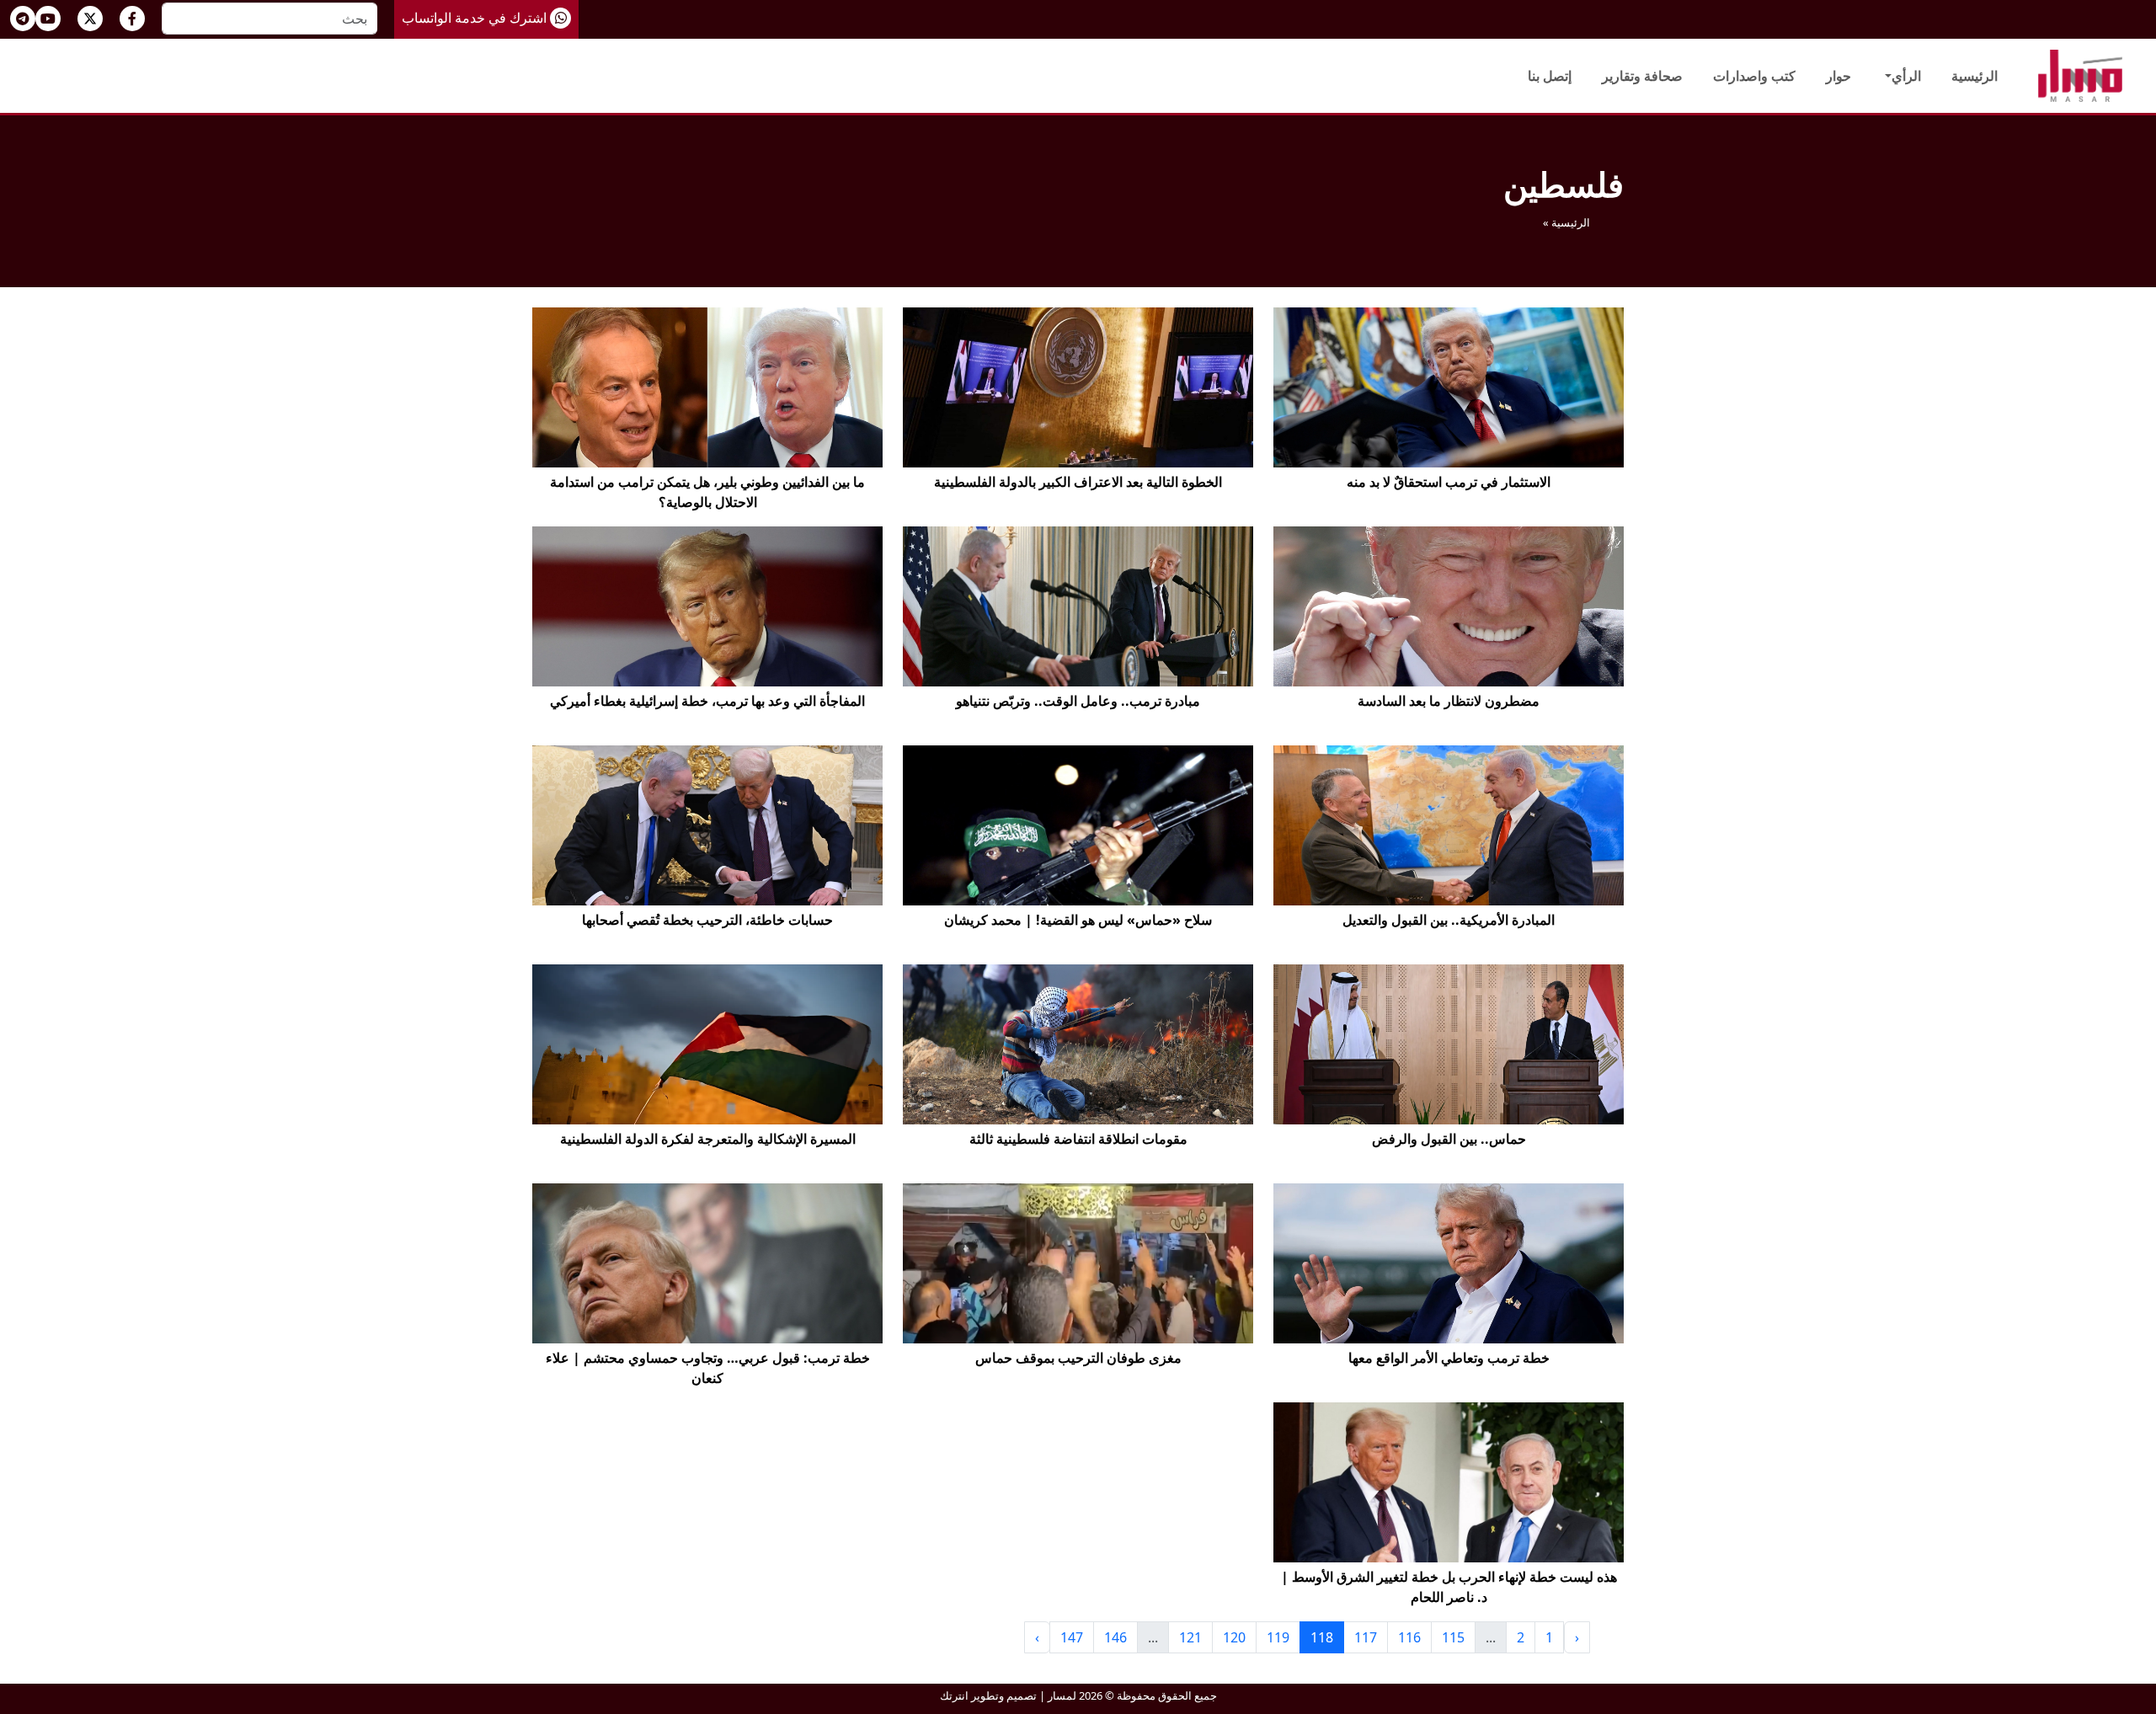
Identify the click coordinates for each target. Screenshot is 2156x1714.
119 (1278, 1637)
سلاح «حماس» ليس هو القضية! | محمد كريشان (1078, 920)
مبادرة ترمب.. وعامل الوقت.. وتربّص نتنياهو (1078, 701)
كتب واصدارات (1754, 76)
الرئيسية (1975, 76)
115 (1453, 1637)
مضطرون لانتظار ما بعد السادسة (1449, 701)
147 (1072, 1637)
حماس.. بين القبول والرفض (1449, 1139)
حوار (1838, 76)
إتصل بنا (1550, 76)
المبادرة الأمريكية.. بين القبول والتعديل (1449, 920)
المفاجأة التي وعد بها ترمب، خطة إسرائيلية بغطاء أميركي (707, 701)
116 (1409, 1637)
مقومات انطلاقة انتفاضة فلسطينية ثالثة (1078, 1139)
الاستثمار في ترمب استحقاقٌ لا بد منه (1449, 482)
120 (1234, 1637)
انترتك (954, 1695)
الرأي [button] (1906, 76)
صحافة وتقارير (1642, 76)
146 (1115, 1637)
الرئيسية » (1566, 222)
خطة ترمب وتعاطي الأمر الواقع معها (1449, 1358)
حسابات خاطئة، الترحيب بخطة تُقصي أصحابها (707, 920)
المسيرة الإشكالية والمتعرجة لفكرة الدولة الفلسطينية (708, 1139)
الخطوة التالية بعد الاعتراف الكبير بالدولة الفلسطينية (1078, 482)
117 (1366, 1637)
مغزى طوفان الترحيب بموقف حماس (1078, 1358)
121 (1190, 1637)
